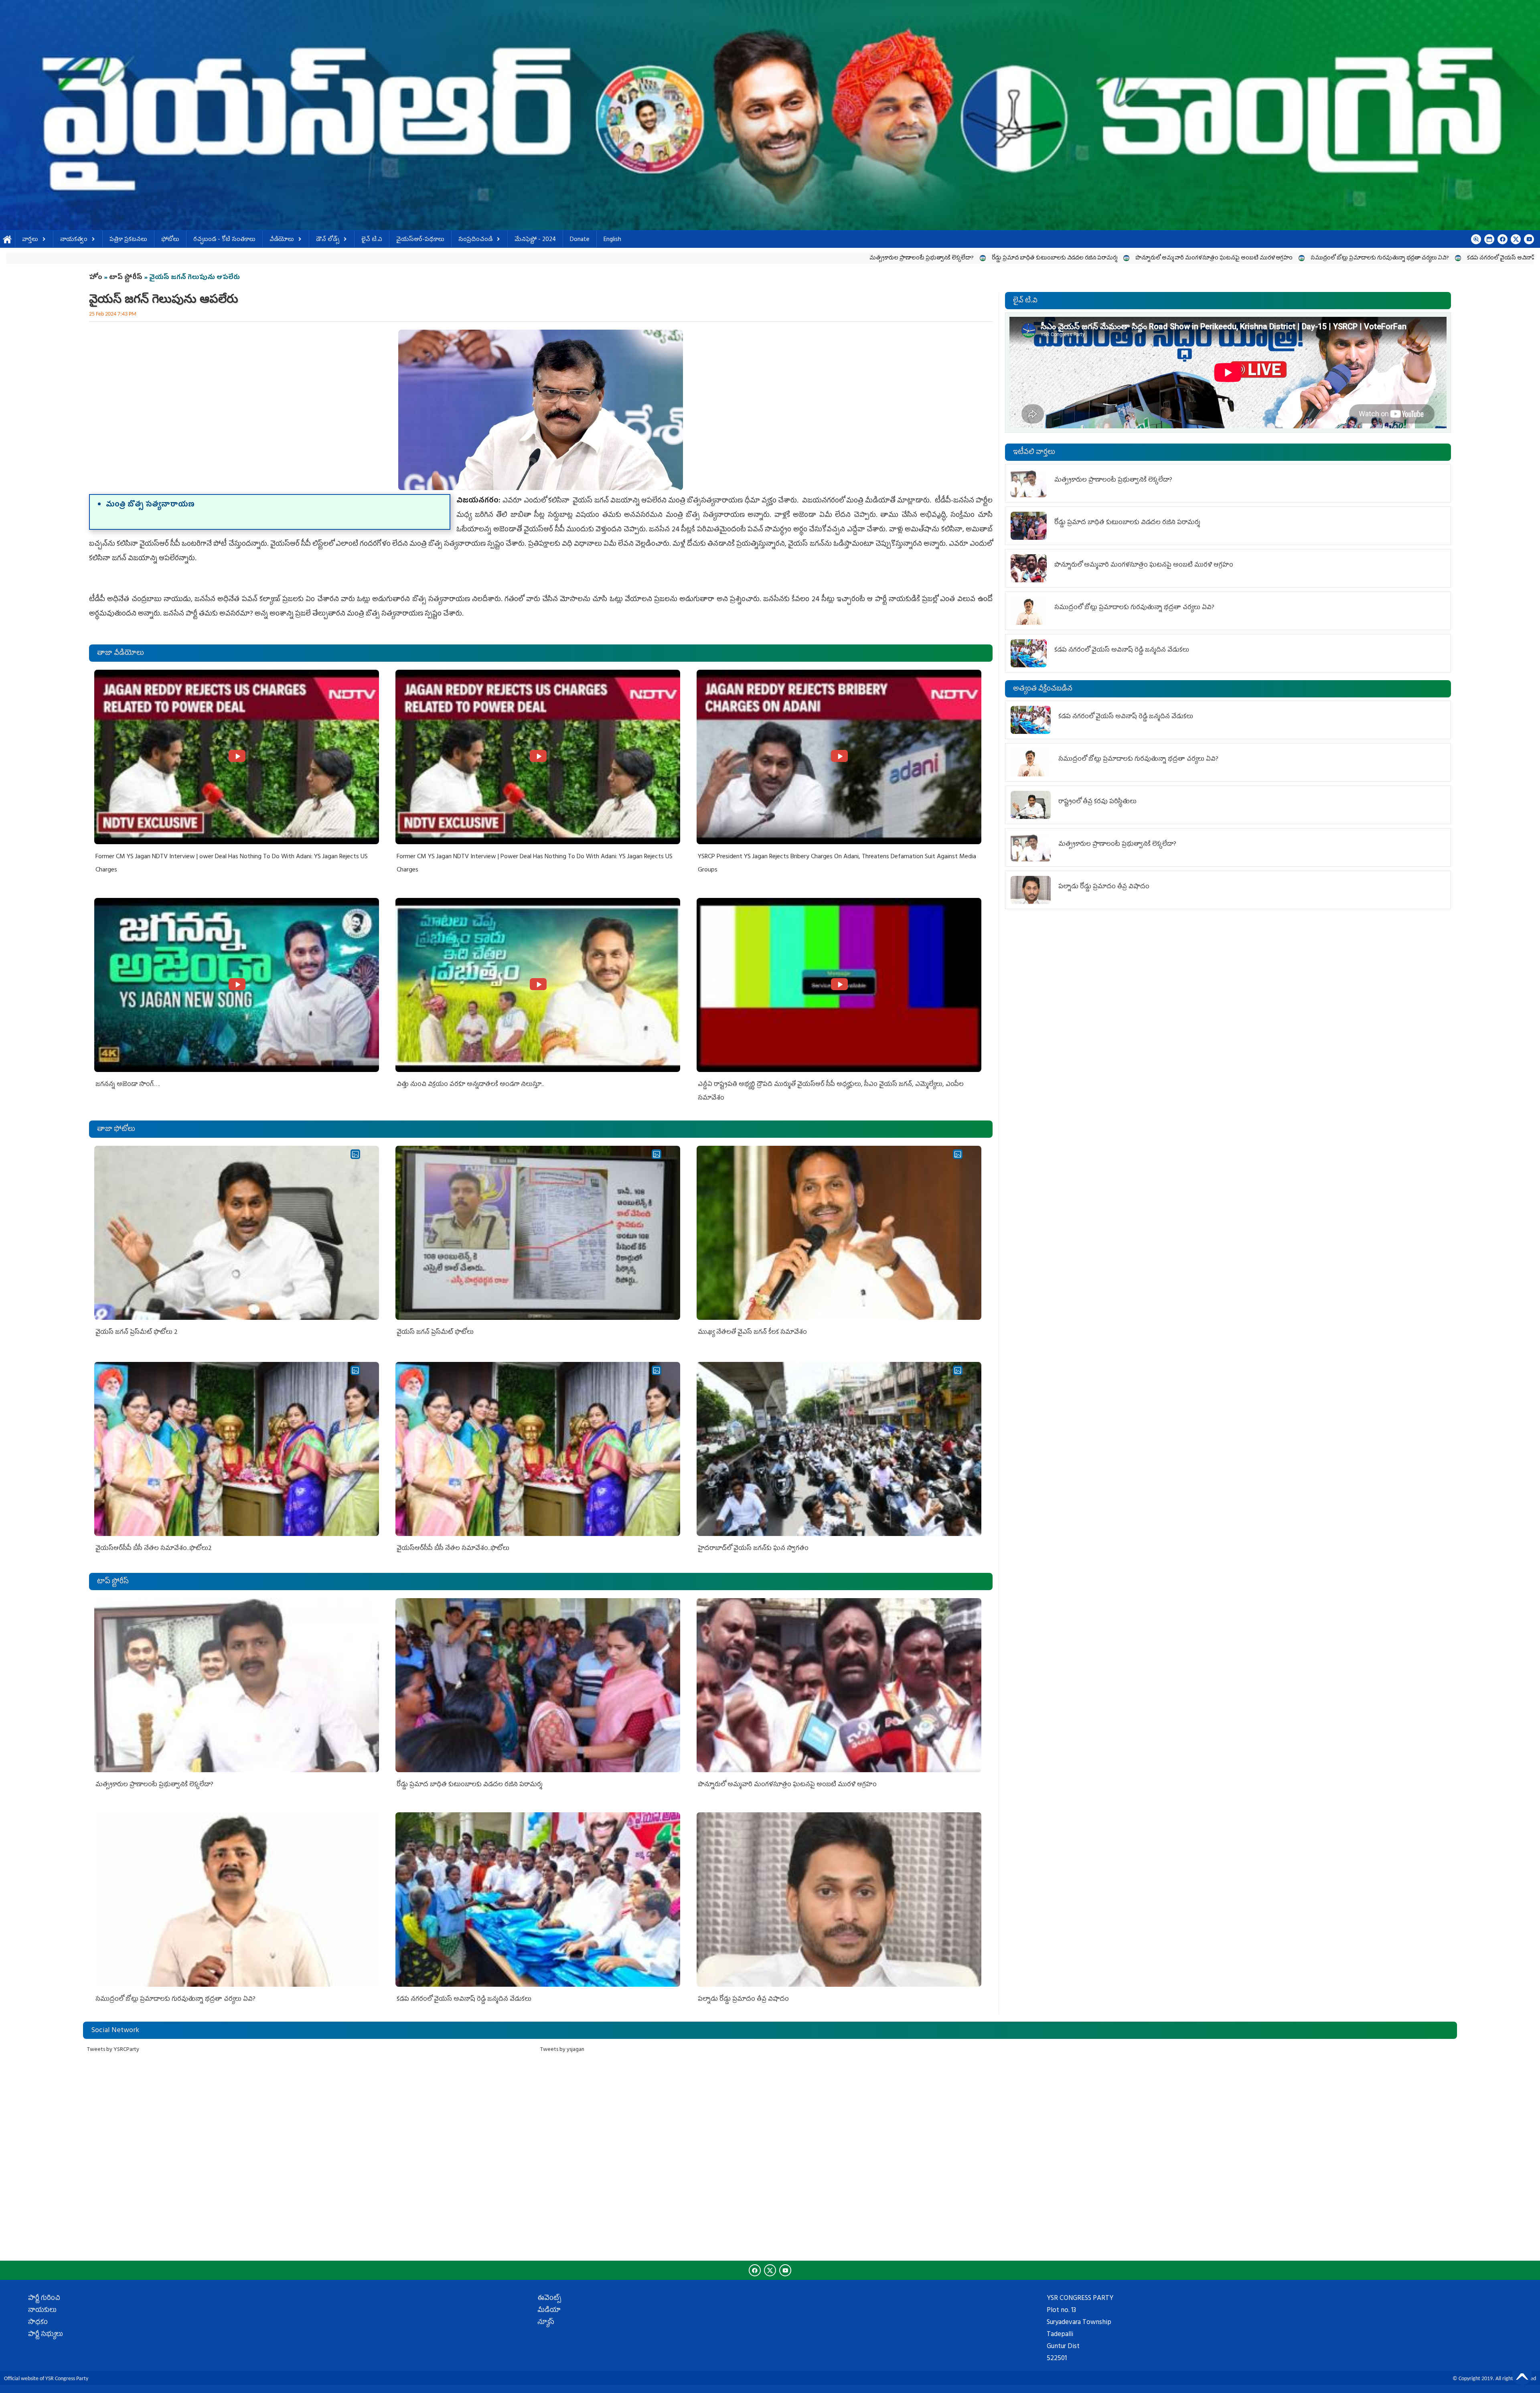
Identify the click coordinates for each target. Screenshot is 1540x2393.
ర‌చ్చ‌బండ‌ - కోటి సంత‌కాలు (224, 240)
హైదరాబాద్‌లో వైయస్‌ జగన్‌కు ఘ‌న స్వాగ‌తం (753, 1549)
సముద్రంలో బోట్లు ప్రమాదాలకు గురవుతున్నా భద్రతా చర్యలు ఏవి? (718, 258)
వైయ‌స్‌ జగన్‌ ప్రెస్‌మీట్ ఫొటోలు (435, 1333)
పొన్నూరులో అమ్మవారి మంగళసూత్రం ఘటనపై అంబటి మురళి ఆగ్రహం (552, 258)
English (612, 240)
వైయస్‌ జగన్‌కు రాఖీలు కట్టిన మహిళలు (1402, 258)
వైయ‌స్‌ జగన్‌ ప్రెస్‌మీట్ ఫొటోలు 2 (137, 1333)
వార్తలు (30, 240)
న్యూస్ (546, 2323)
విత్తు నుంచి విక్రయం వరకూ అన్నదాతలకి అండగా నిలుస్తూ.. (470, 1085)
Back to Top (1522, 2375)
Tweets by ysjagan (562, 2050)
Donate (580, 240)
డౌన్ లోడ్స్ (328, 240)
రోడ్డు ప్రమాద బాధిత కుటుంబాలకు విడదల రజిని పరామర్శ (392, 258)
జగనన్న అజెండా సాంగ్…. (128, 1085)
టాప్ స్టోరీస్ (127, 278)
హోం (96, 278)
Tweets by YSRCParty (113, 2050)
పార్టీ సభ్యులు (46, 2335)
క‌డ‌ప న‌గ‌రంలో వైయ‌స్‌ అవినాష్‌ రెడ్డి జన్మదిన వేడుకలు (865, 258)
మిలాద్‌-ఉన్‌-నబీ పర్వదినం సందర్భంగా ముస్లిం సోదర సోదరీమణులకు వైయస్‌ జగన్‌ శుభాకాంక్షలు (1234, 258)
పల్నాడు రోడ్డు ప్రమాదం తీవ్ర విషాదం (983, 258)
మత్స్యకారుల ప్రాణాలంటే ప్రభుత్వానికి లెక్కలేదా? (259, 258)
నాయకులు (42, 2311)
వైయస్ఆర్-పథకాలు (420, 240)
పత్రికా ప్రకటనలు (128, 240)
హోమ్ (7, 240)
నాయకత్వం (74, 240)
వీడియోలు (282, 240)
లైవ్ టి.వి (372, 240)
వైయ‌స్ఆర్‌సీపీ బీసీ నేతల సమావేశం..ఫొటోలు (453, 1549)
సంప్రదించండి (475, 240)
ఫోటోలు (170, 240)
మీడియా (549, 2311)
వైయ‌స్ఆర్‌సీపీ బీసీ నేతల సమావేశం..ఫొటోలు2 (154, 1549)
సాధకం (38, 2323)
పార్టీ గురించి (44, 2299)
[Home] (770, 115)
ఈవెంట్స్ (549, 2299)
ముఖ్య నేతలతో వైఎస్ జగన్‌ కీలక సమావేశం (752, 1333)
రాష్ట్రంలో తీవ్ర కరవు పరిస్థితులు (1075, 258)
